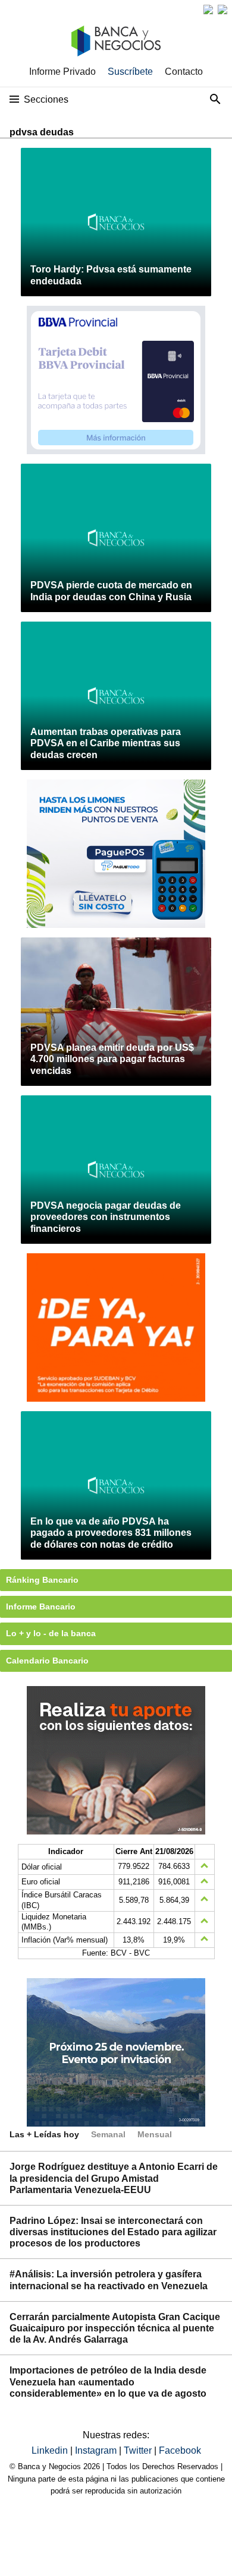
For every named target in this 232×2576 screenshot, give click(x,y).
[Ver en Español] (222, 9)
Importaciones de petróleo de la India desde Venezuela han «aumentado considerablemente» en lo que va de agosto (108, 2382)
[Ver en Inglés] (208, 9)
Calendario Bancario (47, 1661)
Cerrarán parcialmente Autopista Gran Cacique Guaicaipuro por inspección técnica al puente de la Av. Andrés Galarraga (115, 2328)
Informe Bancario (41, 1607)
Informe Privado (62, 72)
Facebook (180, 2450)
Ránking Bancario (42, 1580)
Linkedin (51, 2450)
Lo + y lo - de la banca (51, 1633)
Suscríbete (130, 72)
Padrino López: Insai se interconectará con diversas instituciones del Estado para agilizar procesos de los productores (113, 2232)
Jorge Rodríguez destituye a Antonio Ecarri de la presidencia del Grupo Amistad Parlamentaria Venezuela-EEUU (114, 2178)
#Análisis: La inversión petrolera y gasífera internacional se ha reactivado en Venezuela (109, 2280)
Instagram (97, 2450)
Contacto (184, 72)
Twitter (139, 2450)
